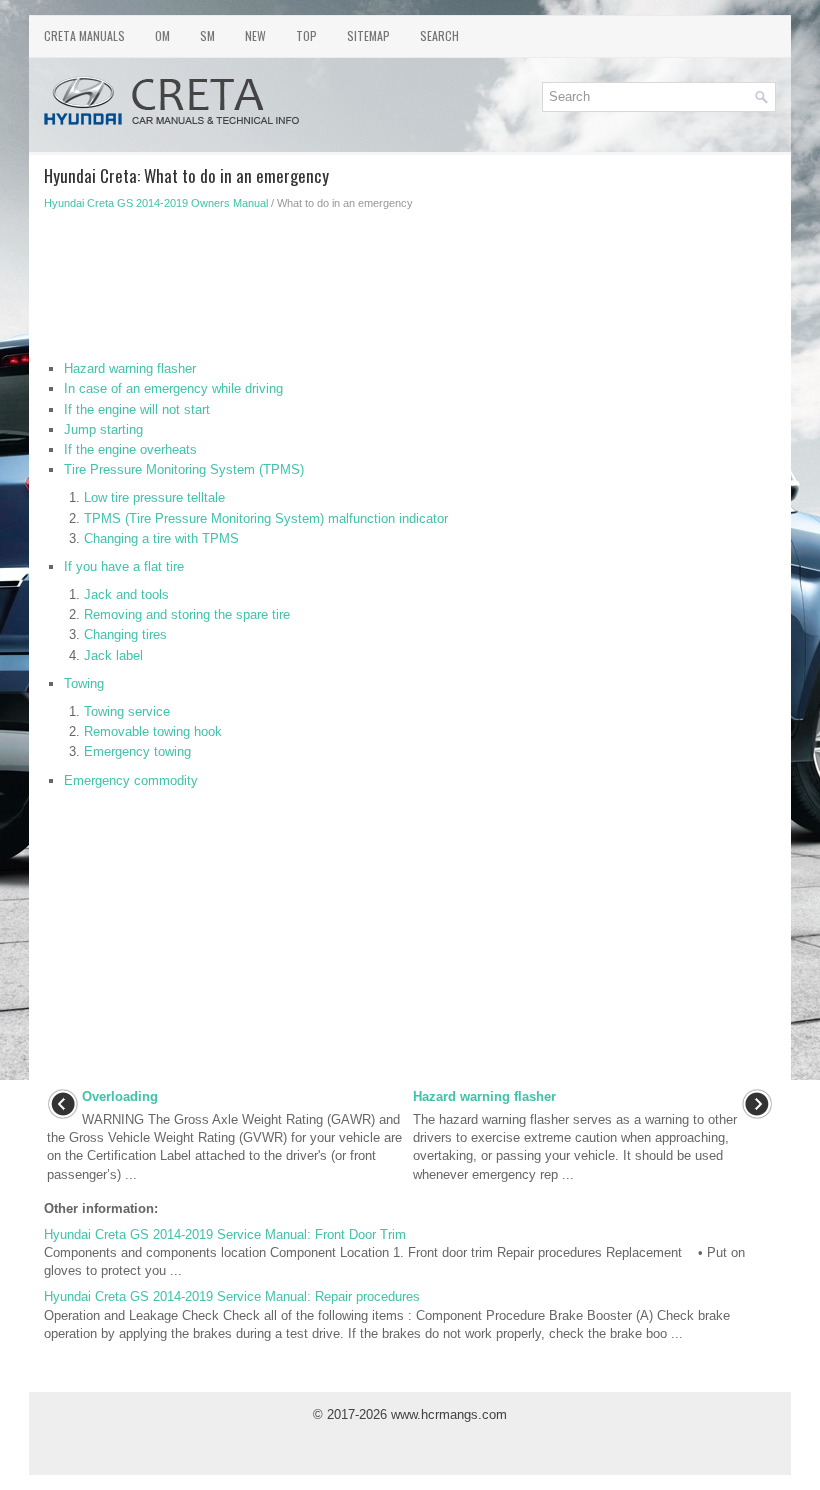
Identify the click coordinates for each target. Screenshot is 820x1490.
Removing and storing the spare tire (187, 614)
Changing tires (125, 634)
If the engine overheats (130, 449)
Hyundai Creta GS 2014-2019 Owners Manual (156, 203)
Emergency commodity (131, 780)
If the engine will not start (137, 409)
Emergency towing (137, 751)
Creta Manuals (84, 35)
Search (439, 35)
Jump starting (103, 429)
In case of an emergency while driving (173, 388)
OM (162, 35)
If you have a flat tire (124, 566)
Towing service (127, 711)
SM (207, 35)
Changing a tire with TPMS (161, 538)
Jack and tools (126, 594)
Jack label (113, 655)
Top (306, 35)
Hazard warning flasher (130, 368)
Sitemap (368, 35)
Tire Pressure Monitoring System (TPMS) (184, 469)
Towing (84, 683)
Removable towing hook (153, 731)
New (255, 35)
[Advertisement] (410, 290)
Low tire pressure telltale (154, 497)
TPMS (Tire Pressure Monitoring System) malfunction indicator (266, 518)
